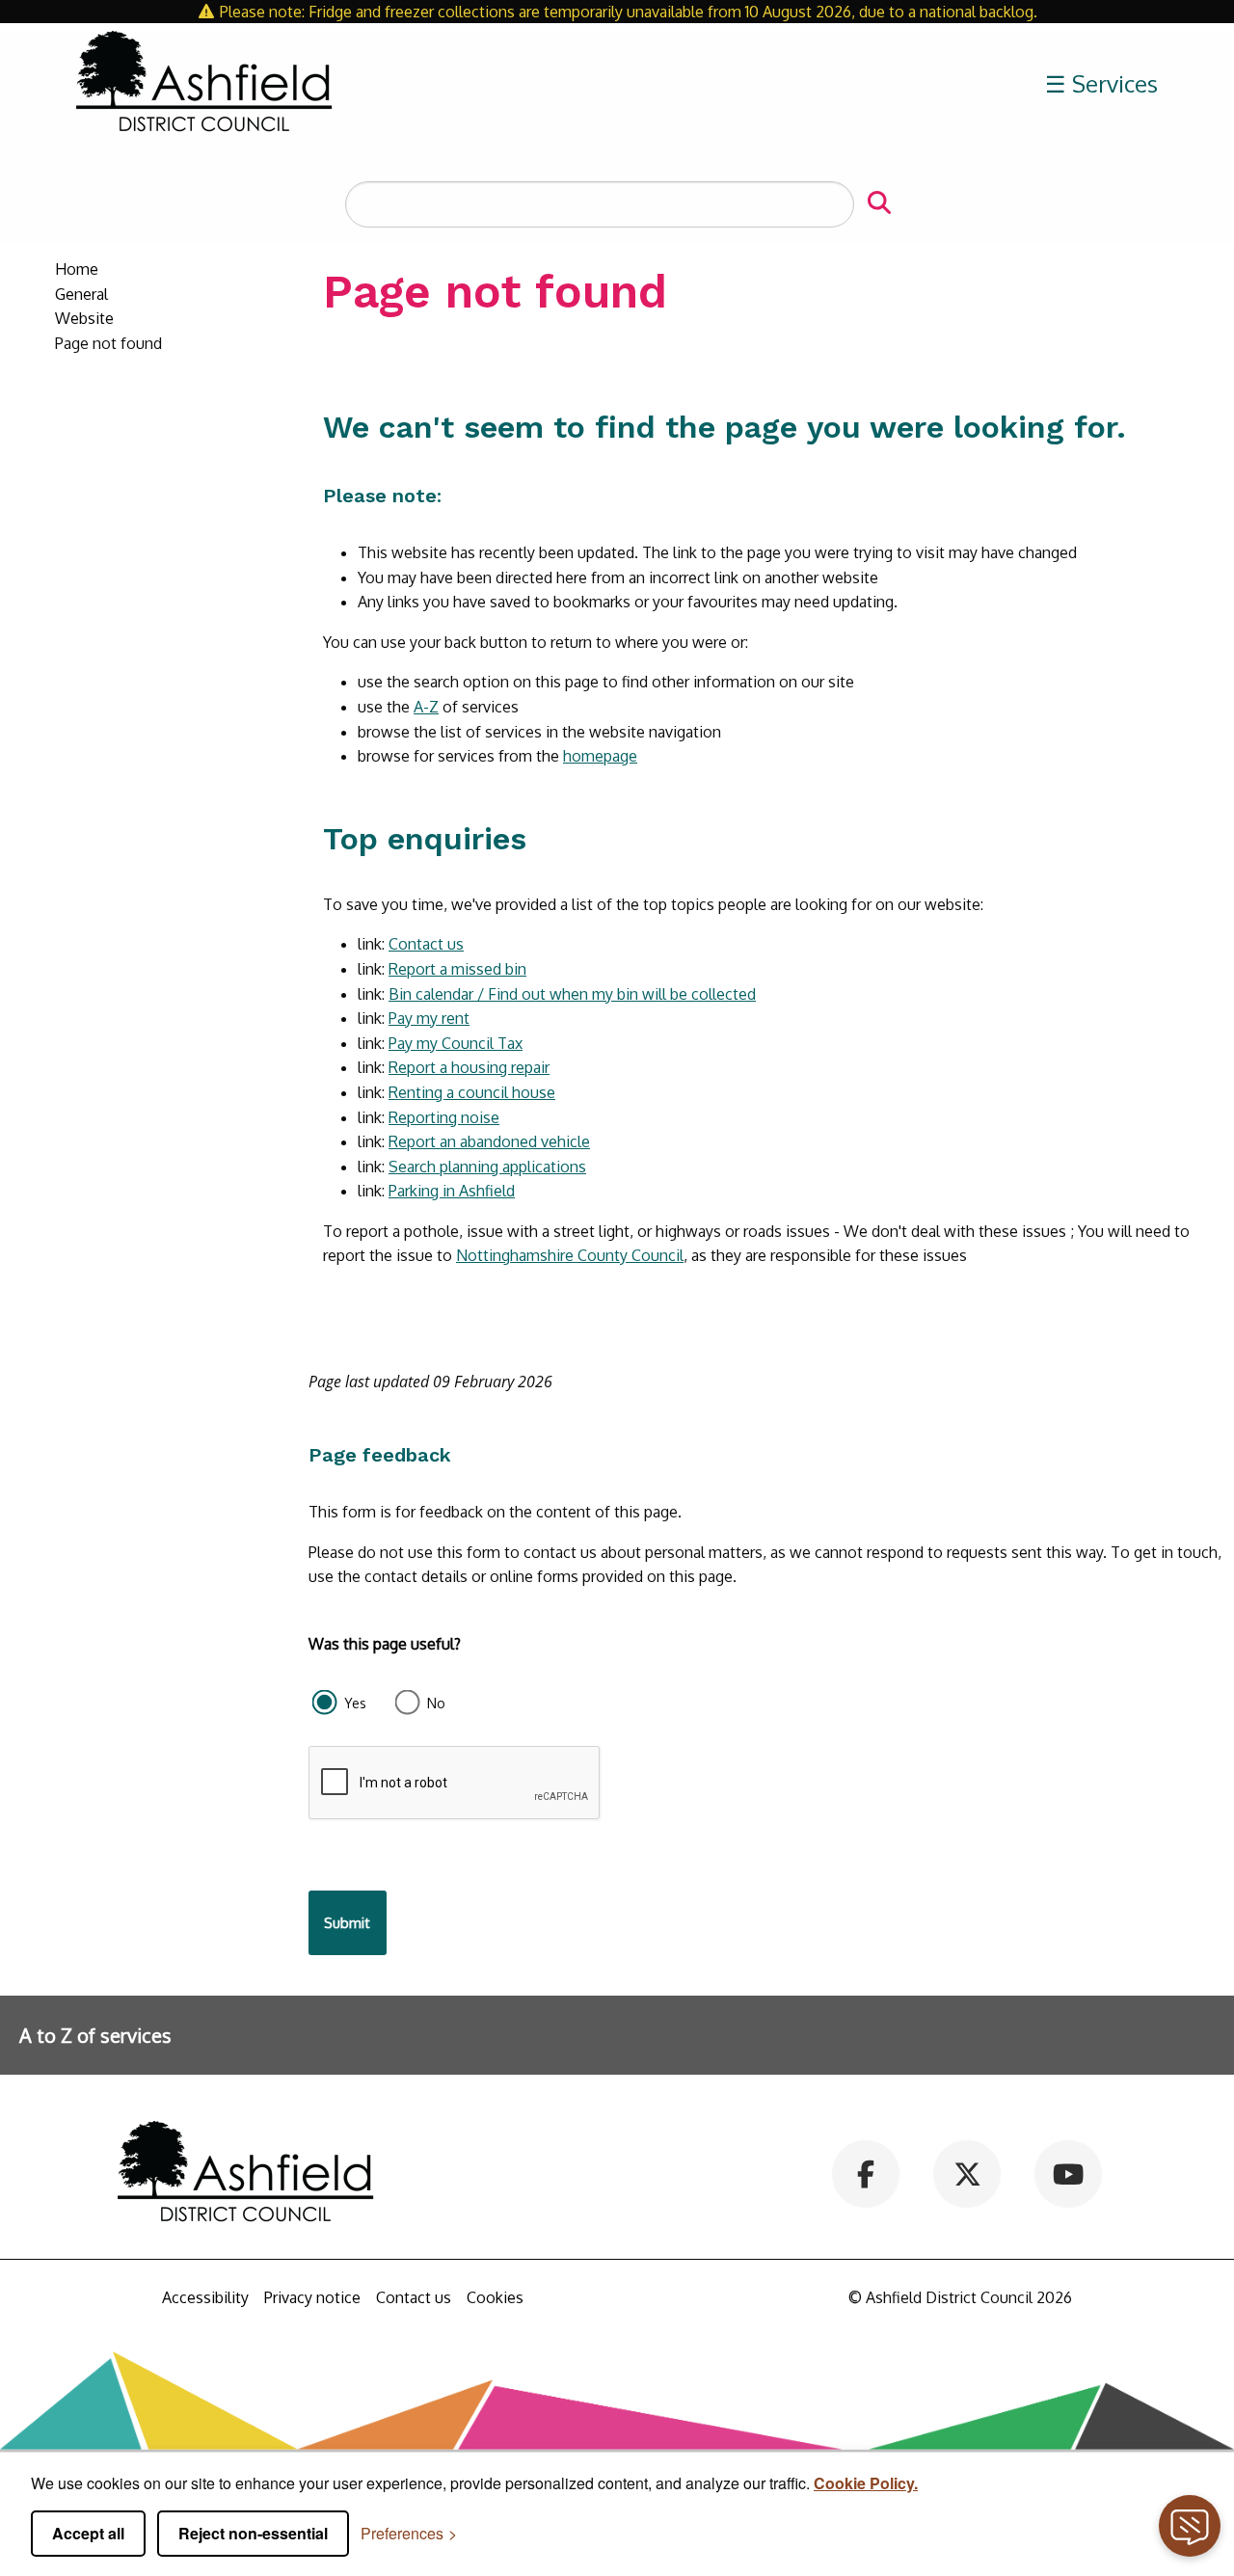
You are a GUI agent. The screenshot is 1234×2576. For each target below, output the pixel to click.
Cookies (495, 2297)
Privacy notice (312, 2297)
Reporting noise (444, 1117)
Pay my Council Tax (456, 1043)
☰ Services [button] (1101, 83)
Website (84, 318)
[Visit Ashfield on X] (967, 2173)
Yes (355, 1703)
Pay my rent (429, 1018)
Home (77, 269)
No (436, 1703)
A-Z (426, 707)
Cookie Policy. (866, 2483)
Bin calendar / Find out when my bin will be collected (572, 994)
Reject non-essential (253, 2533)
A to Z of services (95, 2035)
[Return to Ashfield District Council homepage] (204, 84)
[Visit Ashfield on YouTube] (1069, 2173)
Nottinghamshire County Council (570, 1255)
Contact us (426, 944)
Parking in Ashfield (452, 1191)
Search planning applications (487, 1167)
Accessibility (205, 2297)
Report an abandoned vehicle (489, 1141)
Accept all (88, 2533)
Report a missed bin (457, 969)
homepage (600, 756)
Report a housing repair (469, 1067)
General (81, 294)
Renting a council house (472, 1092)
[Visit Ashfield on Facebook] (866, 2173)
